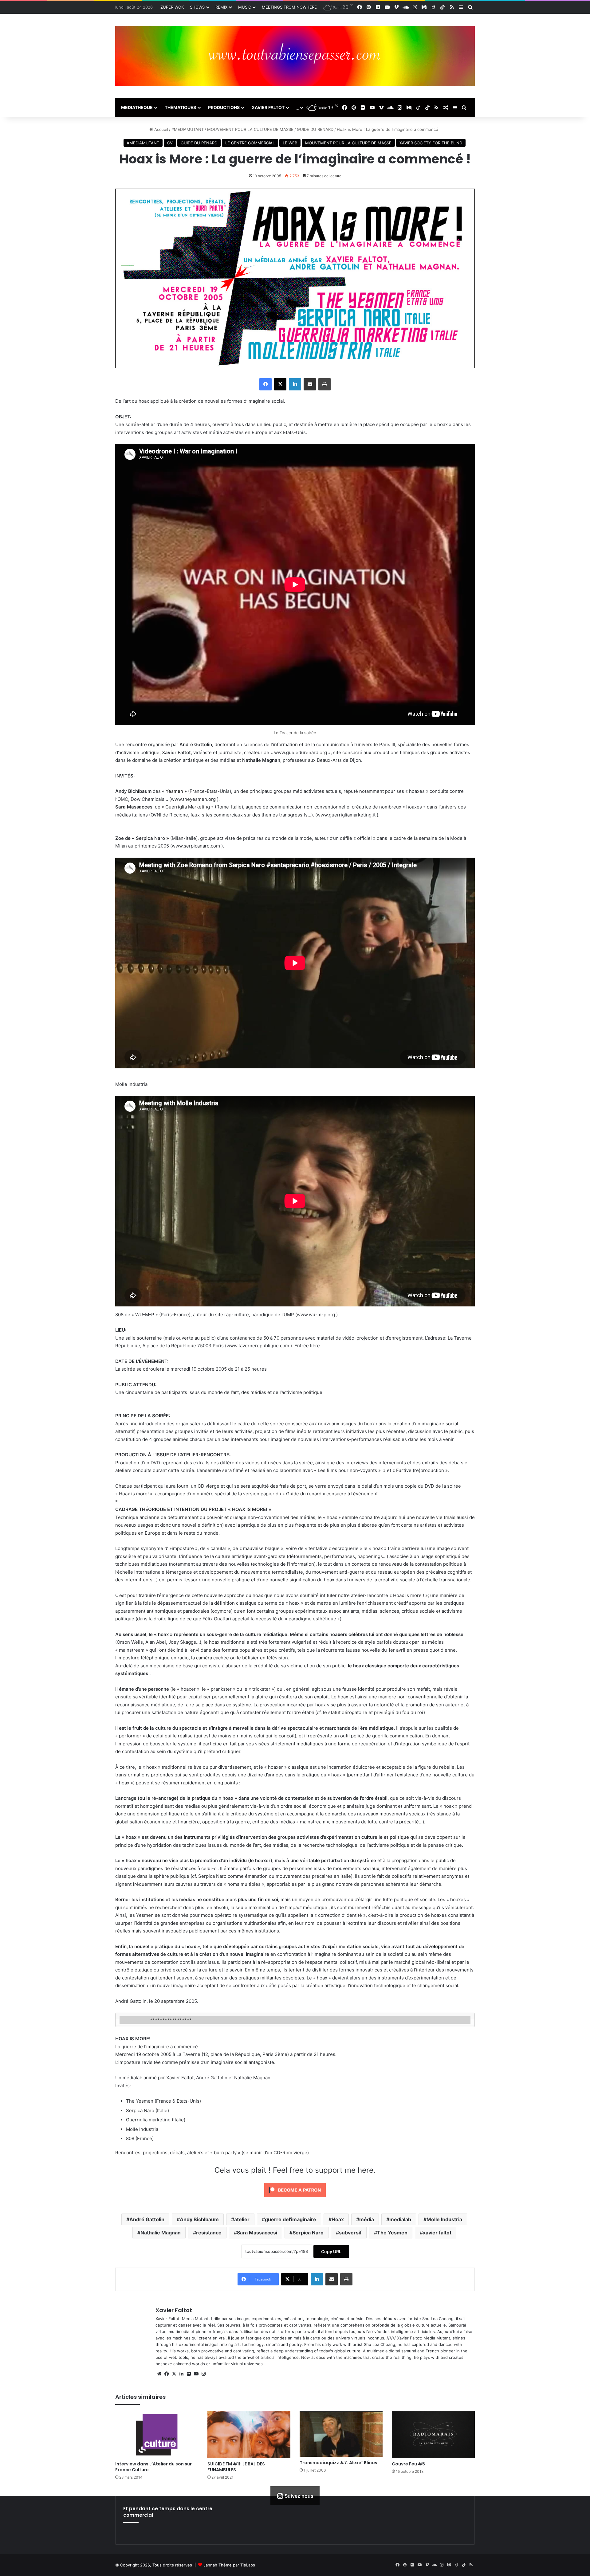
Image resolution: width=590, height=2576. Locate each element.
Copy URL (331, 2251)
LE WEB (290, 143)
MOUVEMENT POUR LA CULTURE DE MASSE (250, 129)
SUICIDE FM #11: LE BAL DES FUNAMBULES (236, 2467)
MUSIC (245, 7)
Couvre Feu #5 (408, 2464)
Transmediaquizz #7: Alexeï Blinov (338, 2463)
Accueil (161, 129)
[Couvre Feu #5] (433, 2435)
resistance (209, 2233)
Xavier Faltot (174, 2310)
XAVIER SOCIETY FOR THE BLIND (431, 143)
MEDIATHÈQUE (137, 107)
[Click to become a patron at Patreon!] (295, 2199)
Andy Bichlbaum (199, 2219)
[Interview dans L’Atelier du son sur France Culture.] (157, 2435)
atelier (242, 2219)
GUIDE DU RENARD (315, 129)
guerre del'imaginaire (291, 2219)
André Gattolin (147, 2219)
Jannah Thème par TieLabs (229, 2565)
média (367, 2219)
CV (170, 143)
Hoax (338, 2219)
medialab (400, 2219)
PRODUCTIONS (224, 107)
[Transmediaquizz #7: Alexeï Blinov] (341, 2434)
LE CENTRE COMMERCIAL (250, 143)
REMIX (221, 7)
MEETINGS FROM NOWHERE (289, 7)
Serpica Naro (308, 2233)
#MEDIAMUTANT (188, 129)
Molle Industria (444, 2219)
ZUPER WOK (172, 7)
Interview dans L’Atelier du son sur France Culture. (153, 2467)
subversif (350, 2233)
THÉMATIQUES (180, 107)
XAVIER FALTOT (268, 107)
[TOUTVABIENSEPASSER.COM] (295, 56)
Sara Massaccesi (257, 2233)
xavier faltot (437, 2233)
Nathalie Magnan (161, 2233)
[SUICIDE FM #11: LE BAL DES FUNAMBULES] (249, 2435)
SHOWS (197, 7)
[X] (174, 2374)
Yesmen (174, 791)
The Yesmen (392, 2233)
